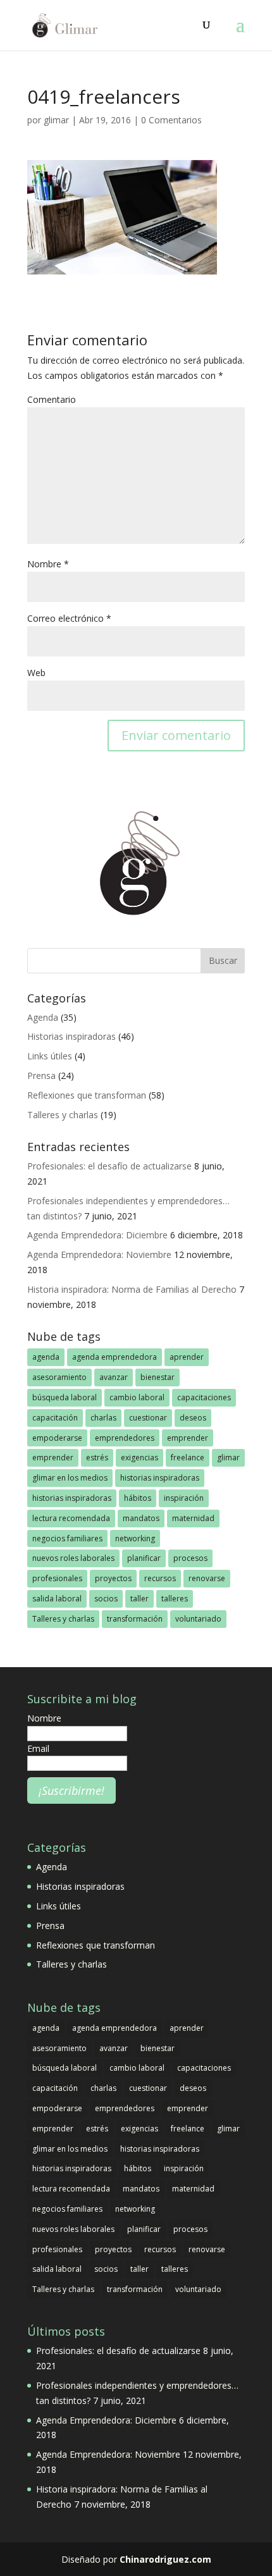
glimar (56, 120)
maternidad (193, 1518)
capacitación (55, 1418)
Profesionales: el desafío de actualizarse (109, 1166)
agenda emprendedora (114, 1357)
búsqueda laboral (65, 1397)
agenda (46, 1357)
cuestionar (148, 1418)
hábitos (138, 1498)
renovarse (207, 1578)
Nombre (48, 564)
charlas (103, 1418)
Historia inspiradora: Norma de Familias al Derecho (132, 1289)
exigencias (139, 1457)
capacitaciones (204, 1397)
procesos (190, 1558)
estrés (97, 1457)
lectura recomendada (71, 1518)
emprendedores (125, 1438)
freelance (188, 1457)
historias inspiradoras (160, 1478)
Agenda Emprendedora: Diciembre (97, 1235)
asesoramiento (59, 1377)
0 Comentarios (171, 120)
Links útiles (50, 1056)
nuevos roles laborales (73, 1558)
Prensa (41, 1075)
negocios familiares (67, 1538)
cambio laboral (137, 1397)
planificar (144, 1558)
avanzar (114, 1377)
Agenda (43, 1017)
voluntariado (198, 1619)
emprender (188, 1438)
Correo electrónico (69, 618)
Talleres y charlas (63, 1115)
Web (36, 673)
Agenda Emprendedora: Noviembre (99, 1254)
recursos (160, 1578)
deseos (193, 1418)
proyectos (113, 1578)
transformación (135, 1619)
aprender (187, 1357)
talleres (175, 1599)
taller (139, 1599)
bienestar (158, 1377)
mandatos (141, 1518)
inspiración (184, 1498)
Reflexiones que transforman (87, 1095)
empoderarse (57, 1438)
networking (135, 1538)
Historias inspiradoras (71, 1036)
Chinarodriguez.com (165, 2559)
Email (38, 1748)
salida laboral (57, 1599)
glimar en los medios (70, 1478)
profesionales (57, 1578)
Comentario (52, 399)
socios (106, 1599)
